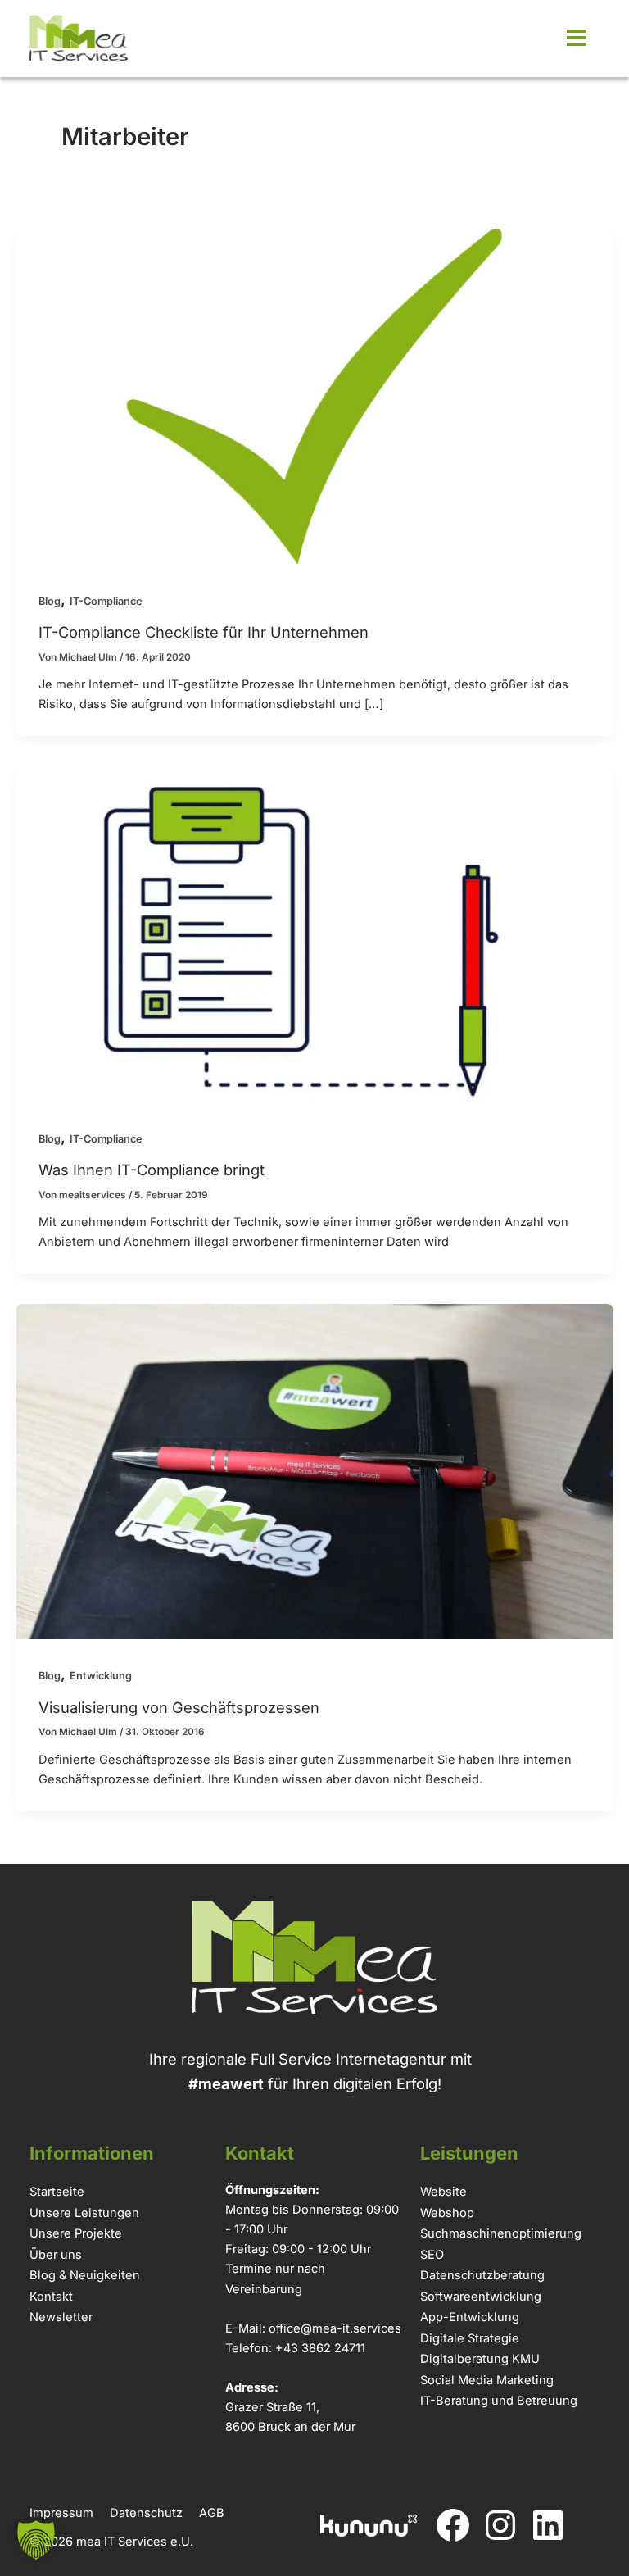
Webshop (447, 2213)
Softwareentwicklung (481, 2297)
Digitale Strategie (470, 2338)
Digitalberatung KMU (480, 2359)
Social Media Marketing (487, 2380)
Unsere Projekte (76, 2233)
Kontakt (51, 2297)
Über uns (56, 2255)
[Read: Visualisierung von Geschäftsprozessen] (314, 1470)
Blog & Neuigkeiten (85, 2275)
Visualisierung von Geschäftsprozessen (179, 1707)
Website (443, 2192)
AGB (212, 2513)
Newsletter (61, 2317)
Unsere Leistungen (84, 2213)
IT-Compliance (106, 601)
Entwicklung (101, 1676)
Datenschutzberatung (482, 2275)
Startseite (57, 2192)
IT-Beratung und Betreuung (499, 2401)
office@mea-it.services (335, 2328)
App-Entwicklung (470, 2317)
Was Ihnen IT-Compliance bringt (152, 1170)
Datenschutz (146, 2513)
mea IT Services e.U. (135, 2542)
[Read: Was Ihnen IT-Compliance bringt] (314, 932)
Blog (50, 601)
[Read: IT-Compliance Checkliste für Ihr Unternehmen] (314, 395)
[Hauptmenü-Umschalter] (576, 38)
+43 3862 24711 (320, 2348)
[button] (36, 2540)
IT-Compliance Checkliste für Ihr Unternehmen (204, 632)
